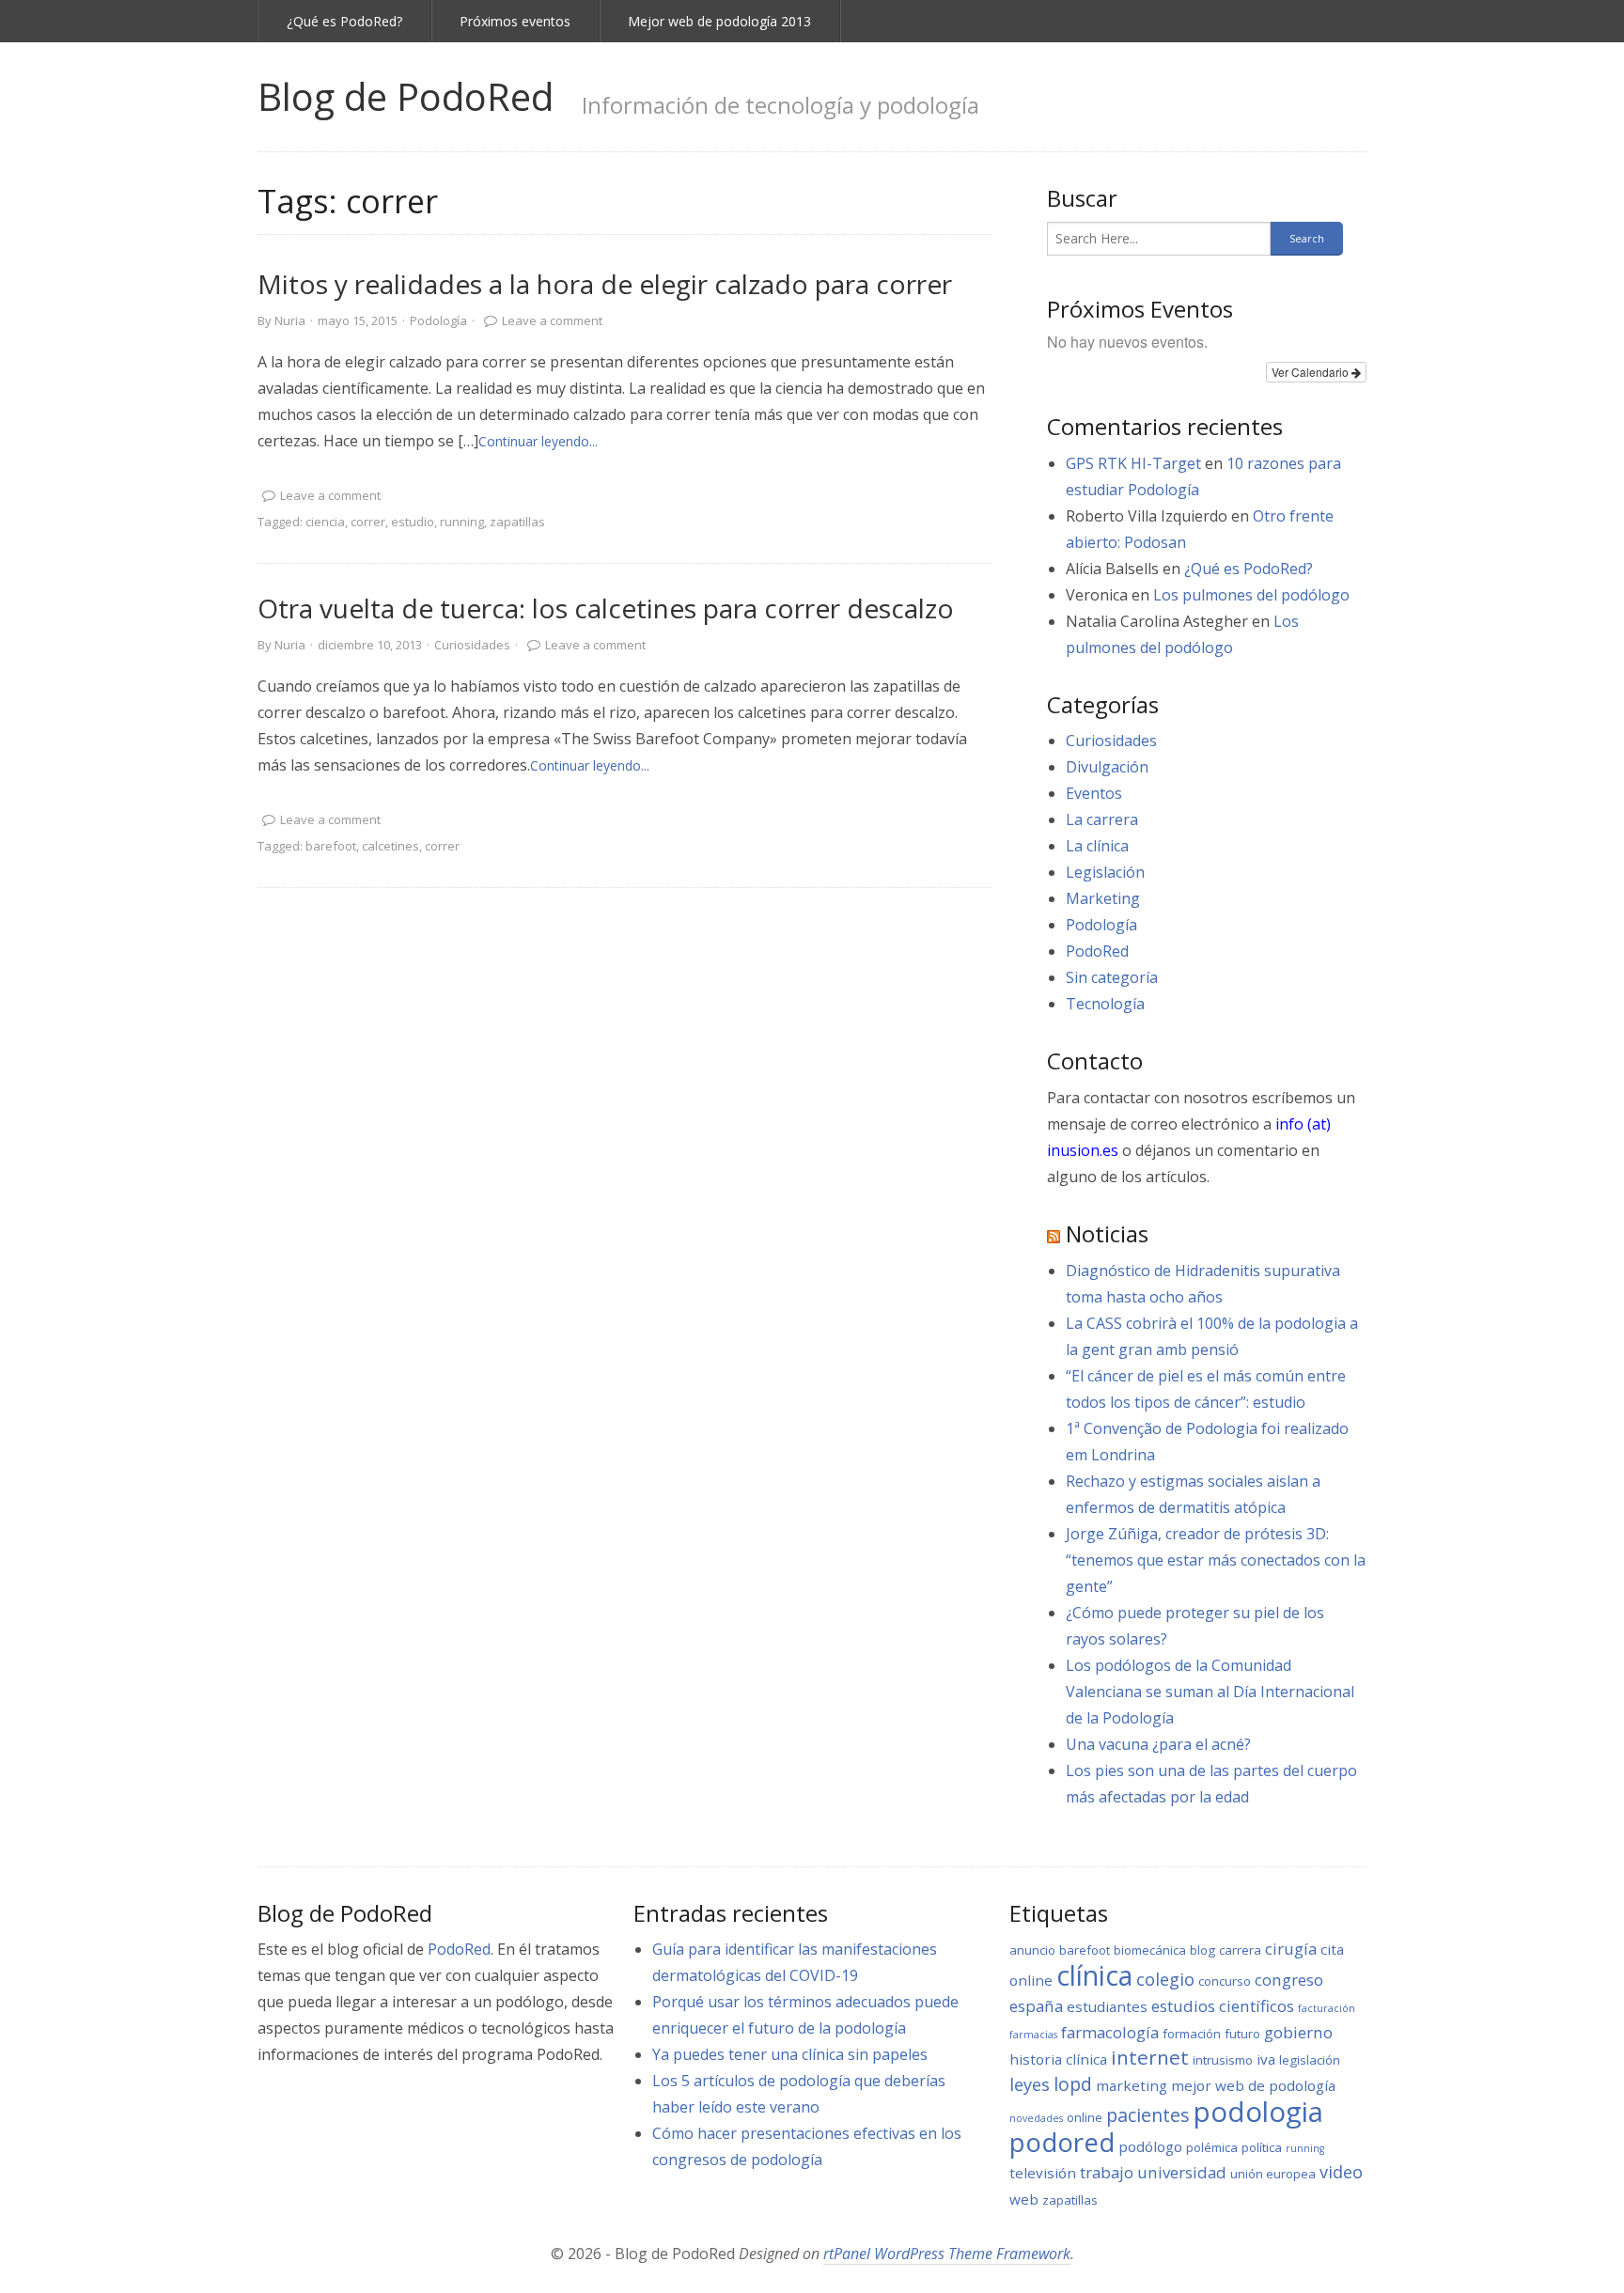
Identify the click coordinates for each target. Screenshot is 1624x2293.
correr (368, 522)
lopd (1073, 2084)
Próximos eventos (515, 21)
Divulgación (1107, 767)
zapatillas (517, 522)
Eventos (1094, 793)
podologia (1258, 2112)
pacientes (1148, 2115)
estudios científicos (1223, 2006)
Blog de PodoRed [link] (406, 96)
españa (1036, 2006)
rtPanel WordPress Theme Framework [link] (947, 2254)
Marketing (1103, 898)
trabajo (1107, 2172)
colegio (1165, 1979)
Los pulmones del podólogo (1251, 595)
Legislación (1105, 872)
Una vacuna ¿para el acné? (1158, 1744)
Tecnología (1105, 1004)
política (1262, 2147)
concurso (1225, 1981)
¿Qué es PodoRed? (344, 21)
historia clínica (1058, 2059)
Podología (438, 320)
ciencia (325, 522)
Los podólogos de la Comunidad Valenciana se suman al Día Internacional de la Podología (1210, 1692)
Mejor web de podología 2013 (719, 21)
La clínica (1097, 846)
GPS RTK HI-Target (1133, 463)
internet (1150, 2057)
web (1024, 2199)
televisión (1043, 2173)
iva (1266, 2059)
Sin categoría (1112, 977)
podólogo (1150, 2146)
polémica (1212, 2147)
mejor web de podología (1253, 2085)
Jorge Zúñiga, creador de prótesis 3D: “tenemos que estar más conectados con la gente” (1216, 1560)
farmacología (1110, 2032)
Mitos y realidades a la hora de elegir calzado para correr (605, 284)
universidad (1182, 2172)
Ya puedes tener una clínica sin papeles (790, 2054)
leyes (1030, 2084)
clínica (1094, 1975)
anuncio (1032, 1950)
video (1341, 2172)
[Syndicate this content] (1054, 1233)
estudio (413, 522)
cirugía (1291, 1949)
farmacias (1033, 2035)
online (1085, 2117)
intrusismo (1223, 2060)
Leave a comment (552, 320)
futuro (1242, 2034)
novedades (1036, 2118)
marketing (1132, 2085)
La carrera (1102, 819)
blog (1202, 1950)
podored (1062, 2142)
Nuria (290, 320)
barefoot (331, 846)
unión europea (1273, 2174)
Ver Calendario (1312, 372)
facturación (1327, 2008)
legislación (1310, 2060)
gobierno (1298, 2032)
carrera (1240, 1950)
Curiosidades (472, 645)
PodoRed (1097, 951)
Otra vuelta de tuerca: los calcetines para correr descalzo (606, 608)
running (462, 522)
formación (1192, 2034)
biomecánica (1150, 1950)
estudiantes (1107, 2006)
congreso (1289, 1980)
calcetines (390, 846)
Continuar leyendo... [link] (538, 441)
